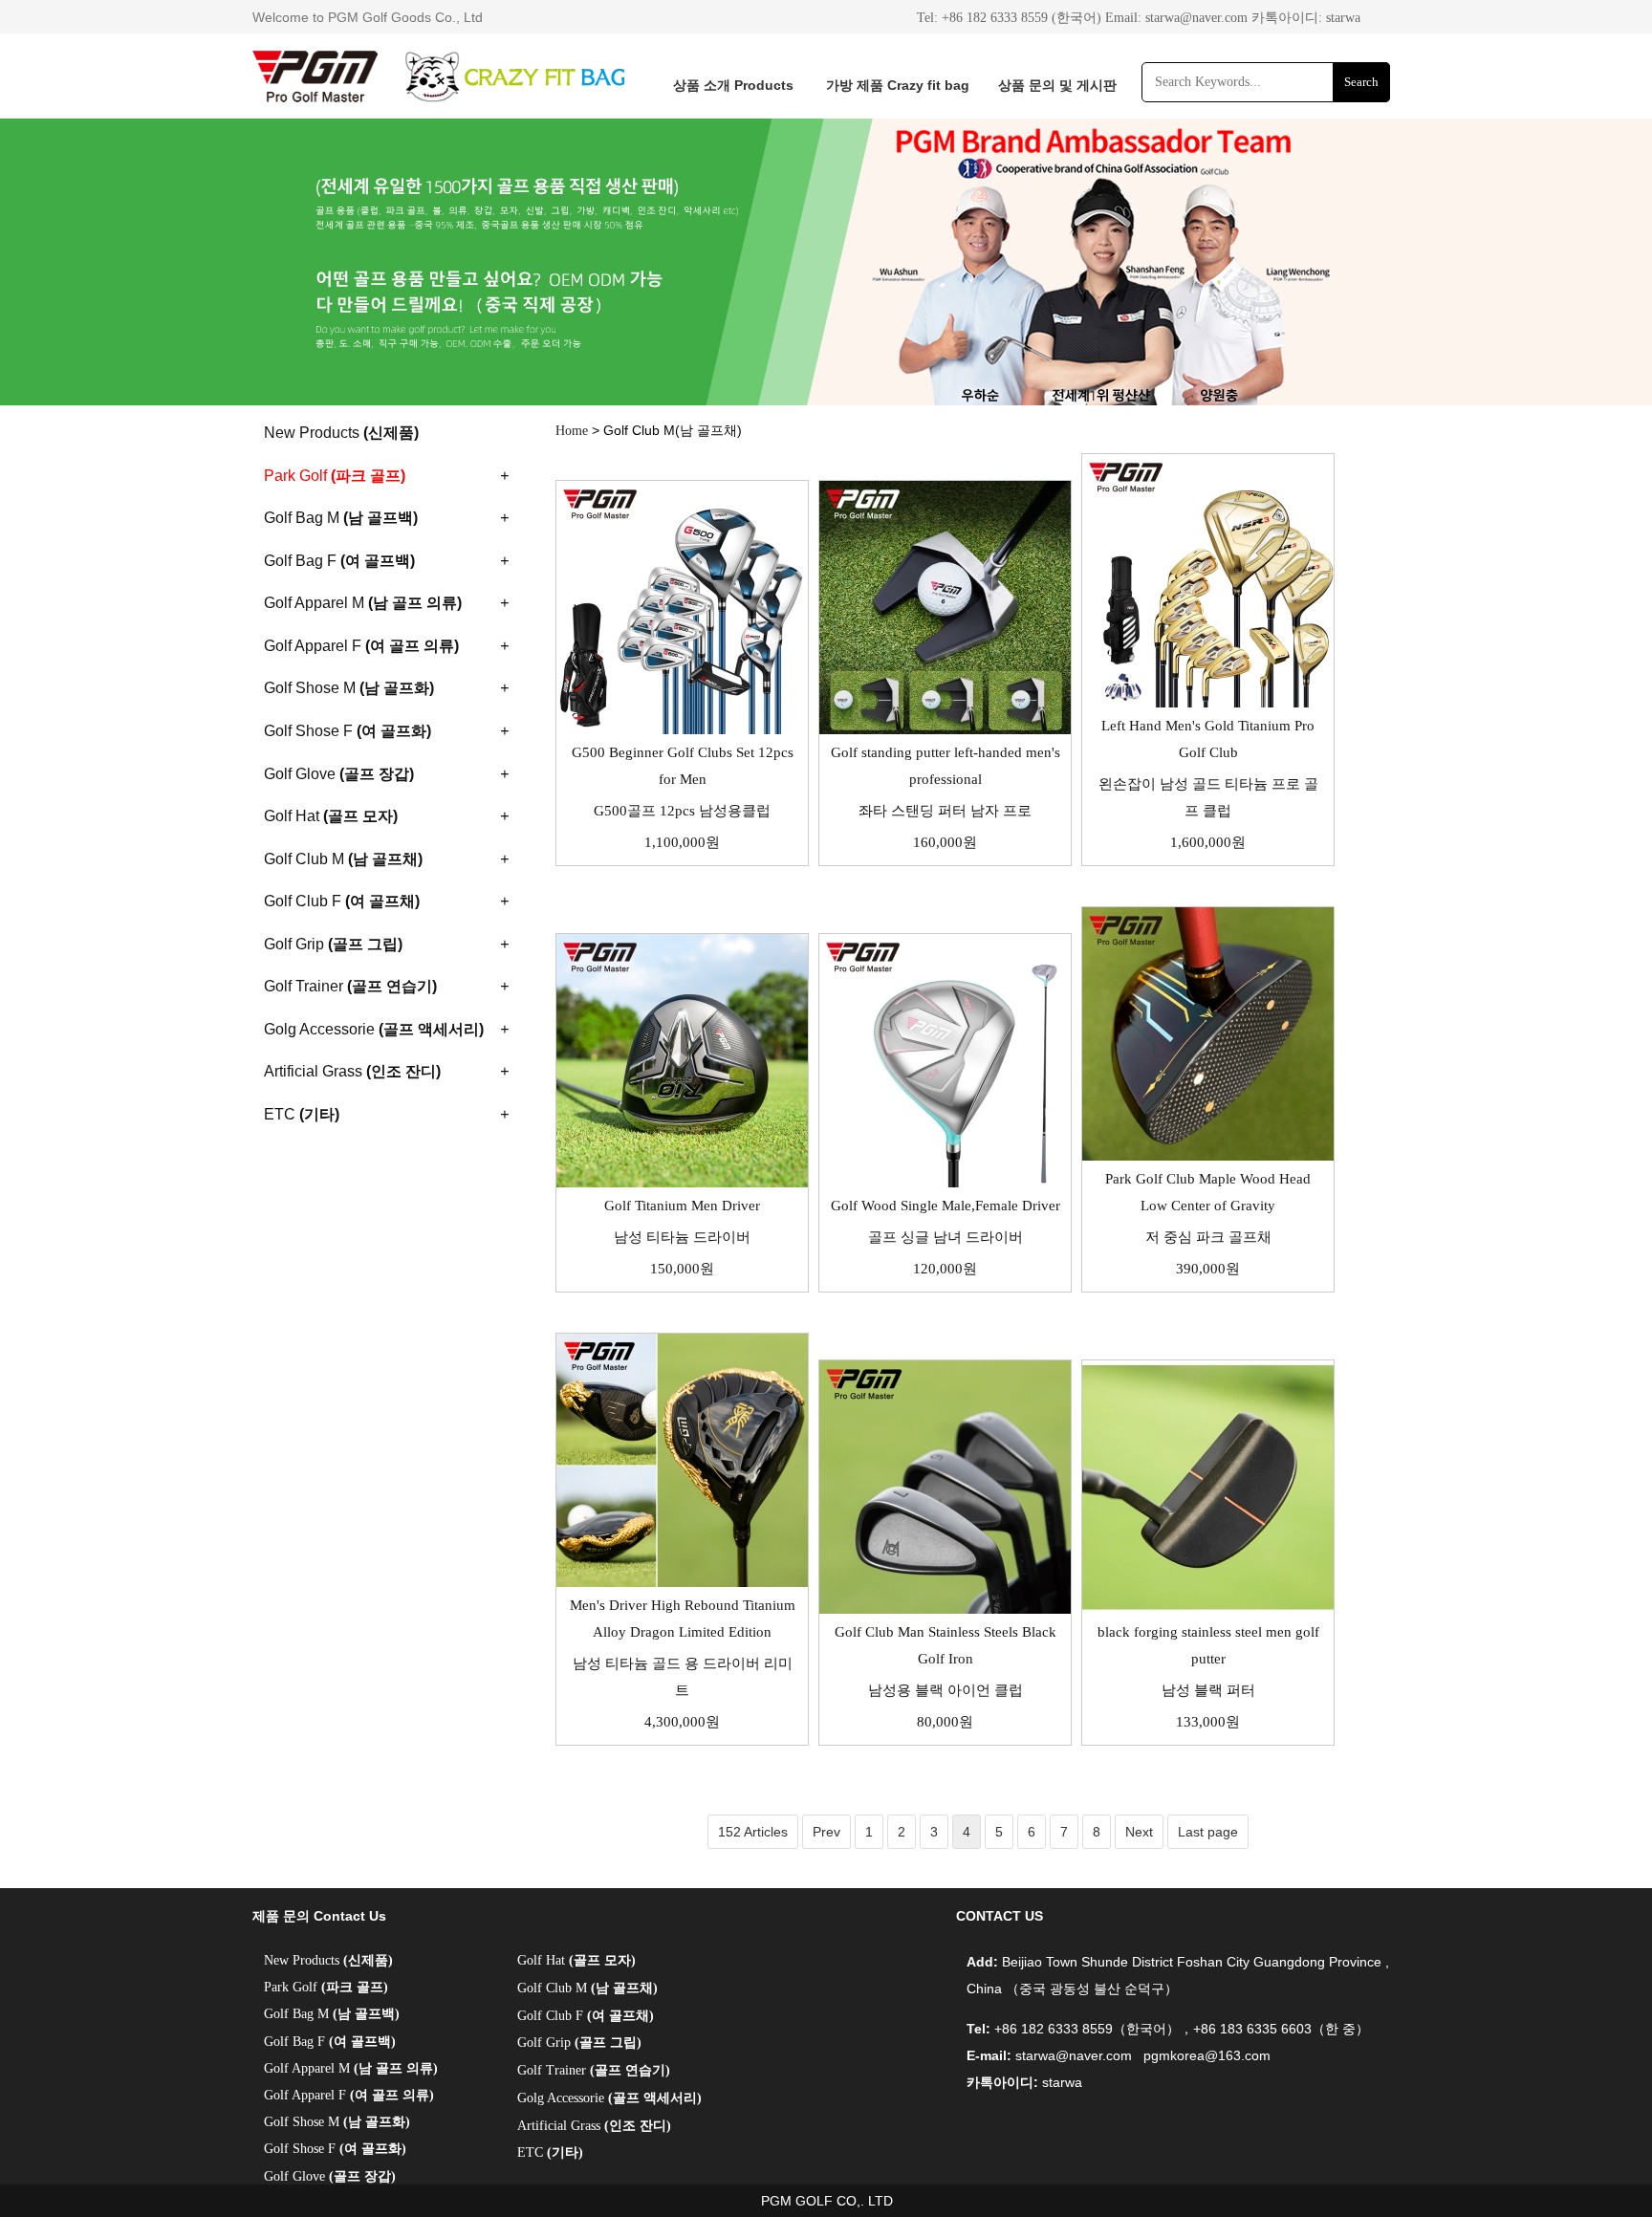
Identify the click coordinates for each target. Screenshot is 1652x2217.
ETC (550, 2152)
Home (572, 431)
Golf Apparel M (351, 2068)
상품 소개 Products (733, 85)
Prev (826, 1832)
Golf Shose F (335, 2149)
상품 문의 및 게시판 (1057, 85)
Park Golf (326, 1987)
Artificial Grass (594, 2126)
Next (1139, 1832)
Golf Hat (576, 1960)
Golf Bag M (332, 2014)
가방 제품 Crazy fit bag (898, 85)
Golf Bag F (330, 2042)
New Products (328, 1960)
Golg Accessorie (609, 2098)
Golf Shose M (337, 2122)
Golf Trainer (594, 2070)
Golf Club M (587, 1988)
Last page (1208, 1832)
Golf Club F (586, 2016)
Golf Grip (579, 2043)
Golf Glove (330, 2176)
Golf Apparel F (349, 2095)
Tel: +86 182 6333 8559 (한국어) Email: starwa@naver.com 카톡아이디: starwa (1139, 18)
